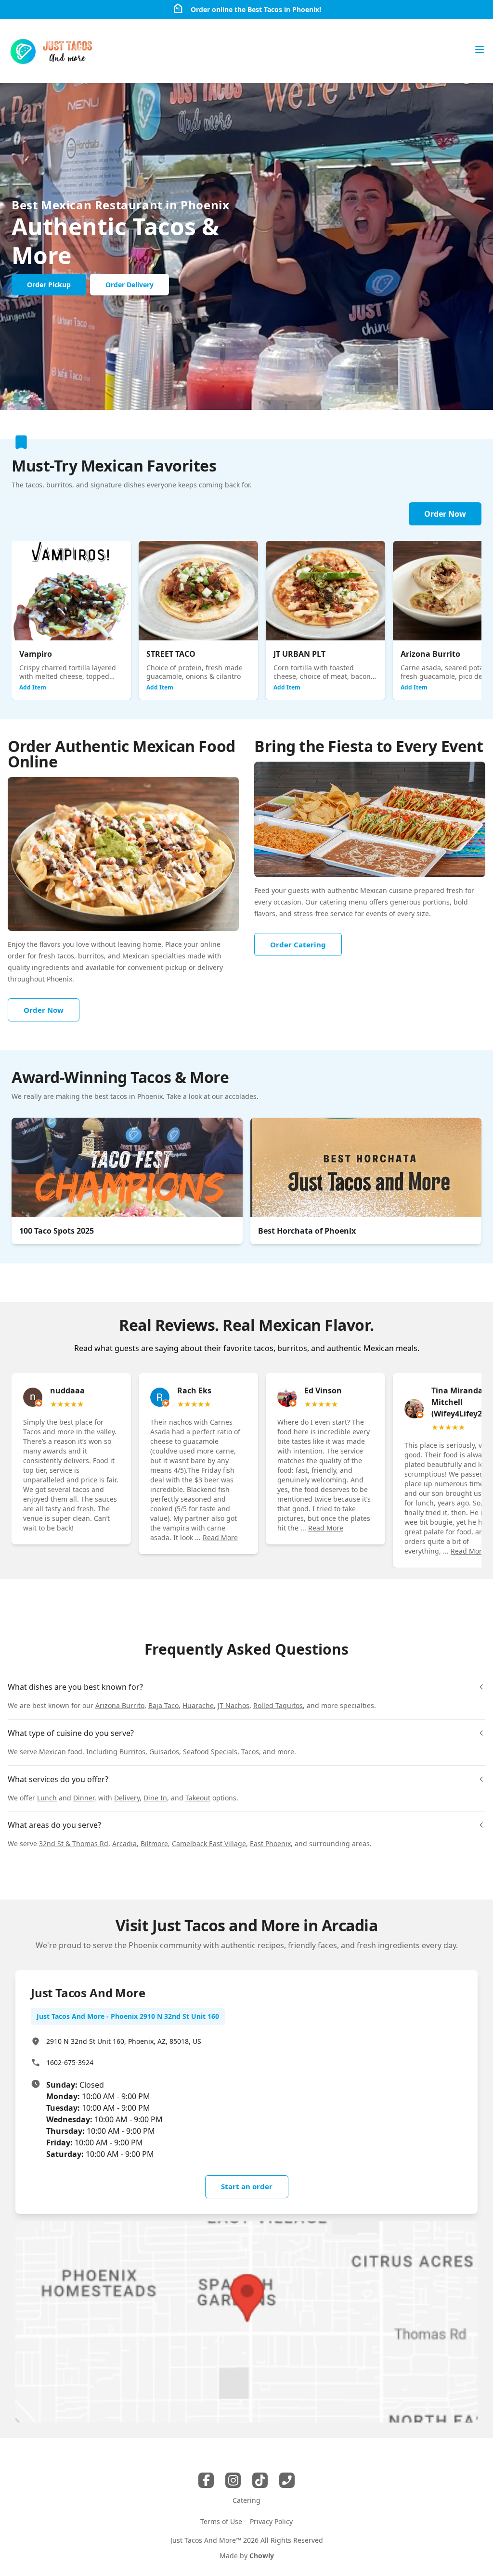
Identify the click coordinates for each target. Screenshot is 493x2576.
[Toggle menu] (480, 50)
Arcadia (124, 1843)
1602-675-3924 (70, 2062)
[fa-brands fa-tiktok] (260, 2480)
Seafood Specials (210, 1752)
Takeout (198, 1798)
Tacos (250, 1752)
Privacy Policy (271, 2521)
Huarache (198, 1705)
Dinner (84, 1798)
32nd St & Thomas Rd (74, 1843)
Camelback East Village (209, 1843)
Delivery (127, 1798)
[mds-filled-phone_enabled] (287, 2480)
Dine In (155, 1798)
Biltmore (154, 1843)
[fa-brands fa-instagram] (233, 2480)
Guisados (164, 1752)
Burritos (132, 1752)
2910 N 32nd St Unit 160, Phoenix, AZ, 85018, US (124, 2041)
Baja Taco (163, 1705)
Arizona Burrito (120, 1705)
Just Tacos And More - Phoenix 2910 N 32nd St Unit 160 (128, 2016)
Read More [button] (220, 1537)
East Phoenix (270, 1843)
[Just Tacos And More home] (52, 51)
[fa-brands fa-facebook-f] (206, 2480)
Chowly (262, 2556)
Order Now (445, 514)
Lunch (47, 1798)
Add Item (33, 687)
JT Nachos (234, 1705)
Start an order (247, 2186)
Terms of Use (221, 2521)
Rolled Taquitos (278, 1705)
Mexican (52, 1752)
